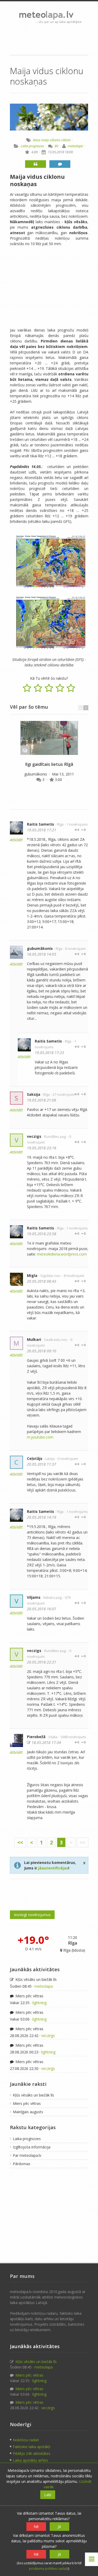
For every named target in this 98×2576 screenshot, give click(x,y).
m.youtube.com (40, 1437)
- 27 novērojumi (63, 1095)
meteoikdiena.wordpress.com (62, 1254)
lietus (37, 140)
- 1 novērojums (76, 824)
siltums (55, 140)
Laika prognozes (32, 146)
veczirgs (48, 2036)
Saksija (34, 1094)
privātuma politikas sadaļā (49, 2569)
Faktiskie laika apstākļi (31, 2447)
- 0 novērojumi (74, 949)
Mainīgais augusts (28, 2112)
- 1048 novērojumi (72, 1737)
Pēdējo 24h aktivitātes (32, 2453)
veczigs (34, 1136)
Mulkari (34, 1339)
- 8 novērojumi (73, 1276)
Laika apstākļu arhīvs (30, 2460)
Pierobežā (36, 1737)
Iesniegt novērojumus (32, 1915)
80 (56, 146)
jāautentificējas (53, 1868)
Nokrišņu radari (26, 2440)
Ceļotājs (35, 1458)
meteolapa (75, 146)
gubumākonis (36, 774)
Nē (36, 2527)
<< (20, 1842)
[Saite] (49, 738)
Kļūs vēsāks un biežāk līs (36, 1979)
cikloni (66, 140)
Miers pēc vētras (29, 1996)
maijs (45, 140)
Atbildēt (16, 840)
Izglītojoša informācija (32, 2147)
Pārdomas (22, 2164)
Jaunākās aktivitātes (35, 1969)
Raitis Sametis (41, 824)
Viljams (34, 1597)
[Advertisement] (49, 39)
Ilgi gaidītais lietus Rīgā (49, 764)
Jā (59, 2527)
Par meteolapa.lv (27, 2155)
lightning (39, 2003)
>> (83, 1842)
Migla (32, 1275)
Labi (48, 2495)
